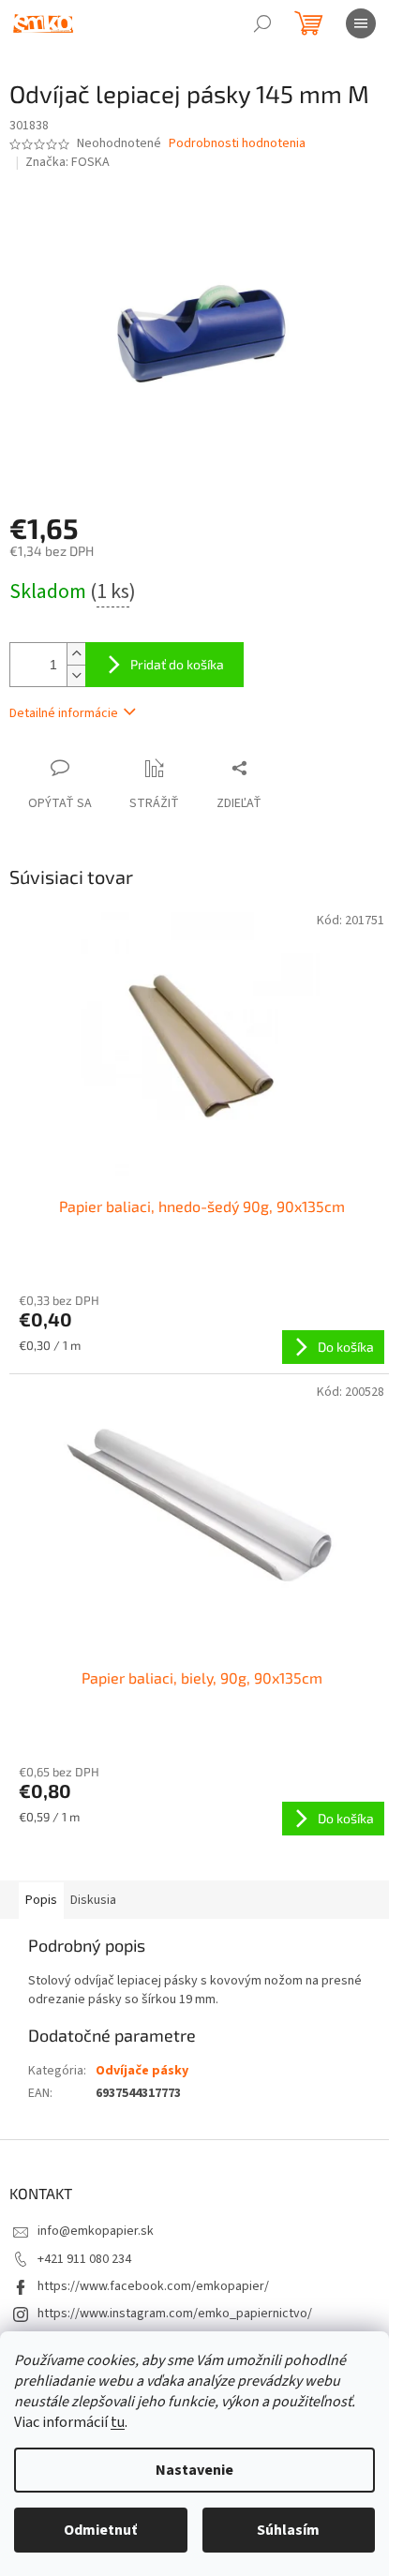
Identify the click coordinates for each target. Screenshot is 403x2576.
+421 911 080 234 (84, 2259)
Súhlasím (288, 2530)
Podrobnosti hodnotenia (237, 144)
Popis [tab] (41, 1900)
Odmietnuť (100, 2530)
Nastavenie (194, 2470)
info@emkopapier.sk (96, 2231)
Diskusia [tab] (93, 1900)
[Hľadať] (262, 23)
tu (118, 2422)
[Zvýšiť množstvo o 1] (76, 654)
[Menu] (361, 23)
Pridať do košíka (177, 664)
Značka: (67, 162)
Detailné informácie (64, 713)
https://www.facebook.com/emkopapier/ (153, 2286)
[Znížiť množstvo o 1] (76, 675)
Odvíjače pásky (142, 2071)
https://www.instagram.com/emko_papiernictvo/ (175, 2314)
